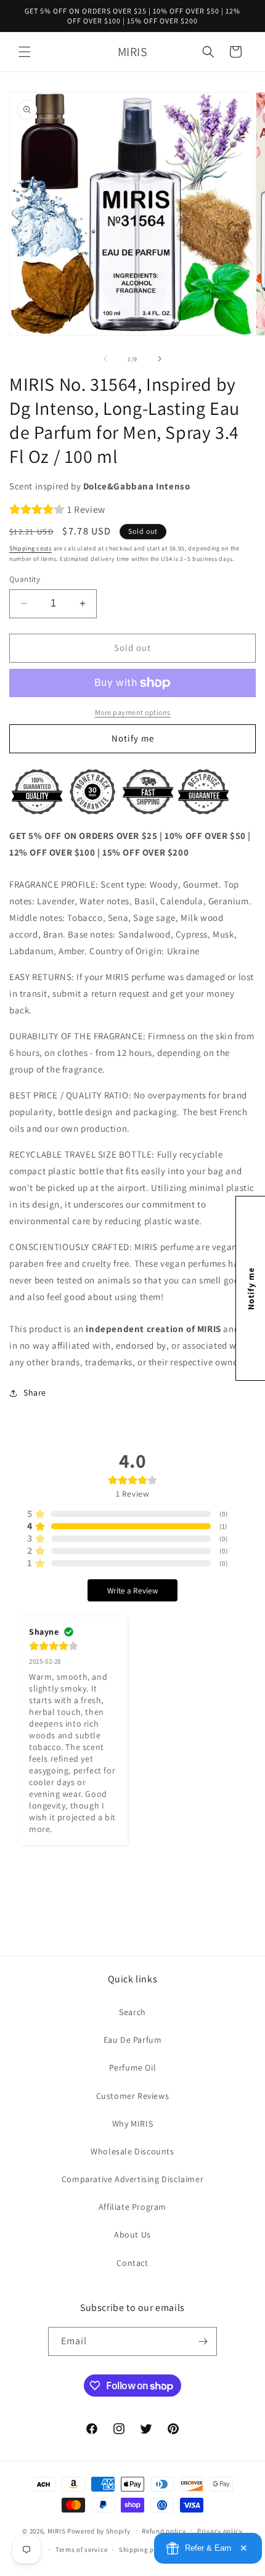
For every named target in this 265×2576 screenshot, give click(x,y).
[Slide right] (160, 359)
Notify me (133, 738)
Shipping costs (31, 548)
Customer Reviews (133, 2096)
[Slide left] (105, 359)
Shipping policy (145, 2549)
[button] (25, 52)
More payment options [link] (133, 712)
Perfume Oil (133, 2067)
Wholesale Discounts (132, 2151)
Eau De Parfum (133, 2040)
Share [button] (35, 1392)
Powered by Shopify (99, 2530)
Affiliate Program (132, 2207)
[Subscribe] (203, 2341)
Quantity (25, 579)
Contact (132, 2263)
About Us (132, 2235)
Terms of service (81, 2549)
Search (132, 2012)
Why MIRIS (132, 2124)
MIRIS (57, 2530)
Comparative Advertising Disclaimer (132, 2179)
